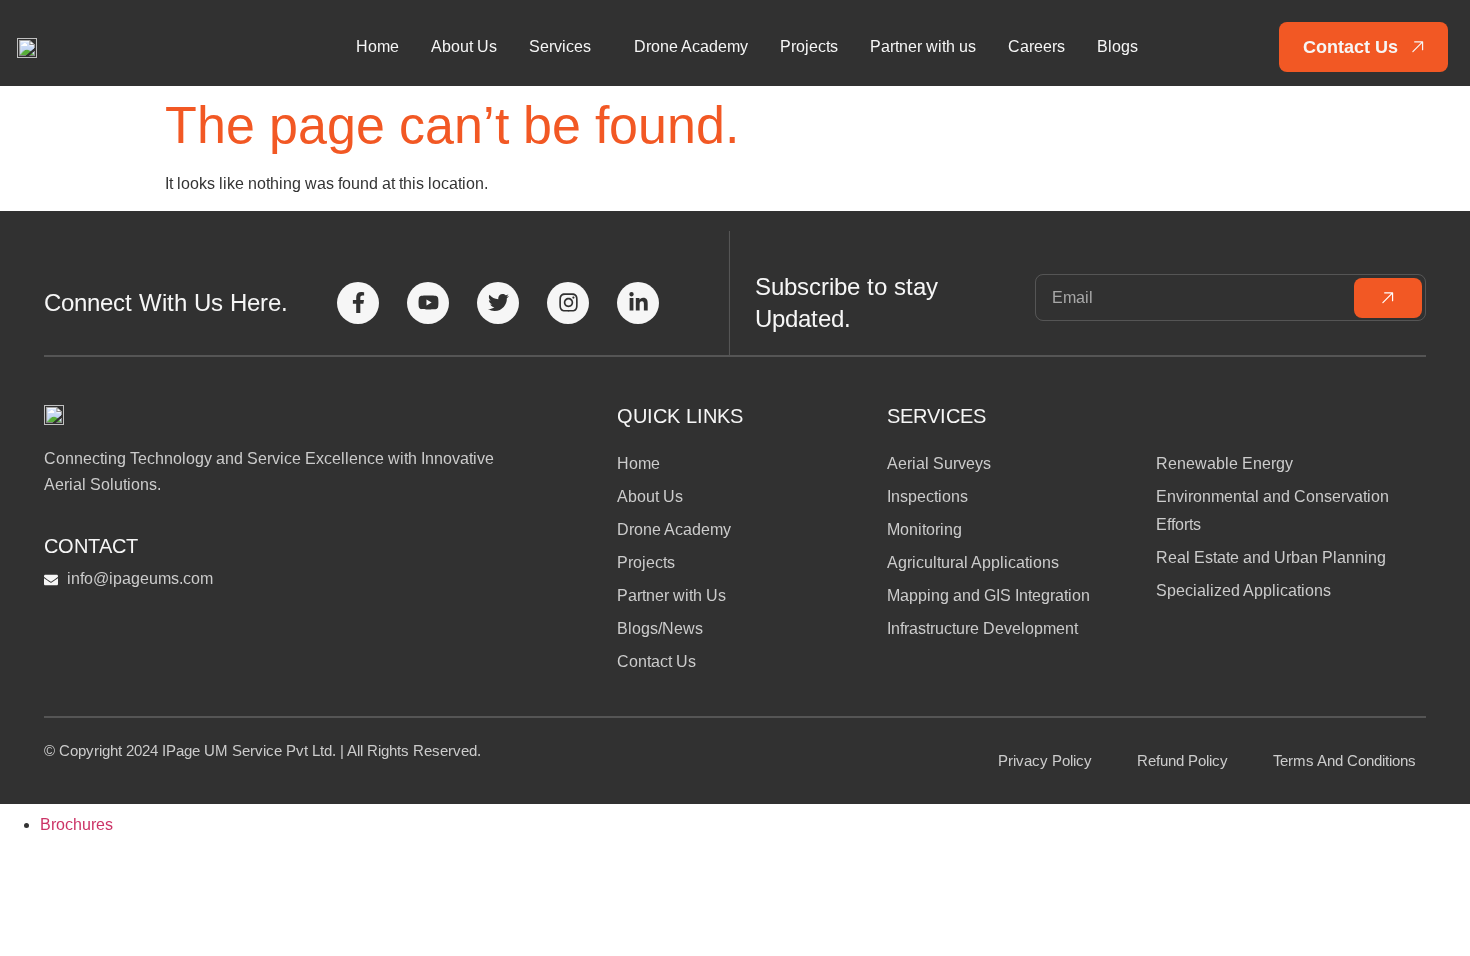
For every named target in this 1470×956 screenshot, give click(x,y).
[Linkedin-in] (638, 303)
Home (377, 46)
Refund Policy (1182, 760)
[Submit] (1388, 298)
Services (560, 46)
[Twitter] (498, 303)
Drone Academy (691, 46)
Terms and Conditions (1344, 760)
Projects (809, 46)
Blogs (1117, 46)
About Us (464, 46)
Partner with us (923, 46)
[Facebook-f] (358, 303)
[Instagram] (568, 303)
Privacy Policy (1045, 760)
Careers (1036, 46)
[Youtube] (428, 303)
